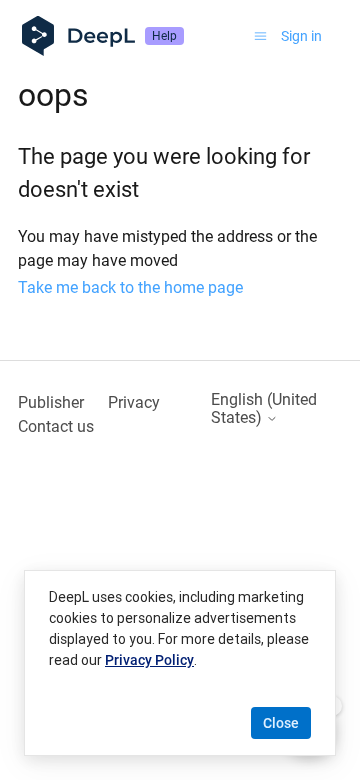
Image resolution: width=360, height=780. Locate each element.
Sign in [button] (301, 36)
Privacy (134, 402)
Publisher (51, 402)
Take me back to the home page (130, 287)
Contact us (56, 426)
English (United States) (264, 409)
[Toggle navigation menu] (260, 36)
